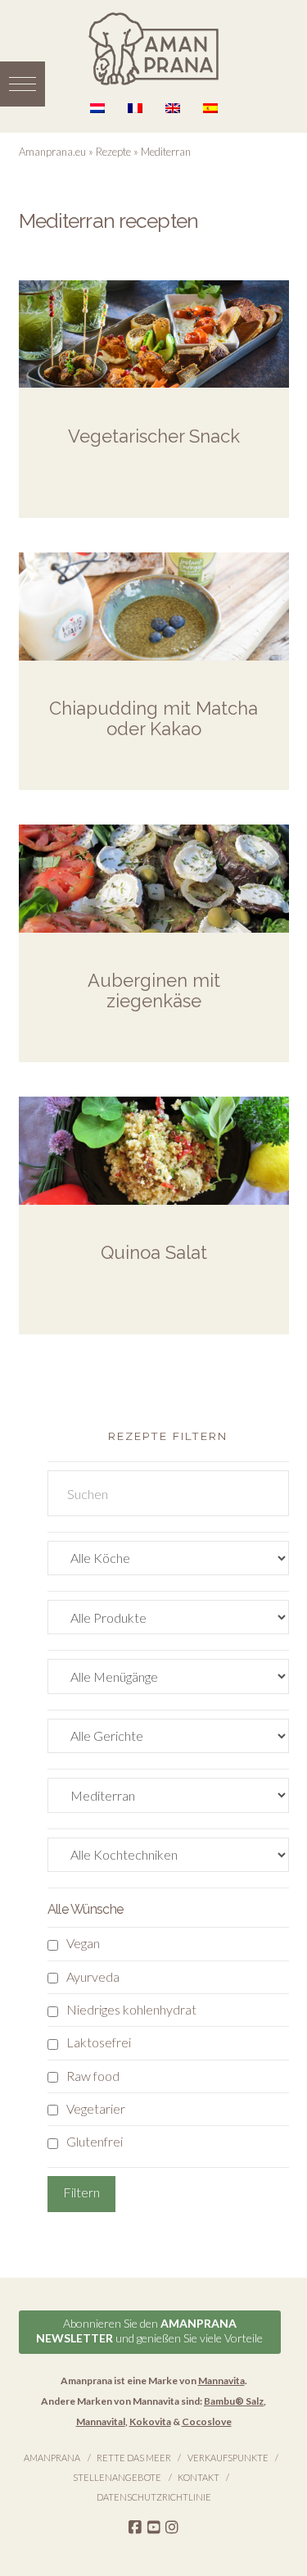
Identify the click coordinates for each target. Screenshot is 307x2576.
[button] (23, 84)
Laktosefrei (99, 2042)
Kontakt (199, 2477)
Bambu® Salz (234, 2401)
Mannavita (221, 2381)
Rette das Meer (134, 2458)
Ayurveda (93, 1976)
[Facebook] (135, 2528)
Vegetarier (96, 2108)
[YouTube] (154, 2528)
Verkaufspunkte (228, 2458)
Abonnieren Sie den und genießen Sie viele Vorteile (149, 2331)
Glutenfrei (95, 2141)
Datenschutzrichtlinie (154, 2497)
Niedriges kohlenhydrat (131, 2009)
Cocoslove (207, 2422)
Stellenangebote (117, 2477)
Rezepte (113, 152)
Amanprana (52, 2458)
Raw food (93, 2076)
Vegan (83, 1943)
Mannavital (101, 2422)
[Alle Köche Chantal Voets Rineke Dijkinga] (168, 1562)
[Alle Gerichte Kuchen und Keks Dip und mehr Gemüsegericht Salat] (168, 1740)
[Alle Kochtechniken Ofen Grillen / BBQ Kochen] (168, 1858)
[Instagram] (172, 2528)
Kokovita (150, 2422)
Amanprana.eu (52, 152)
